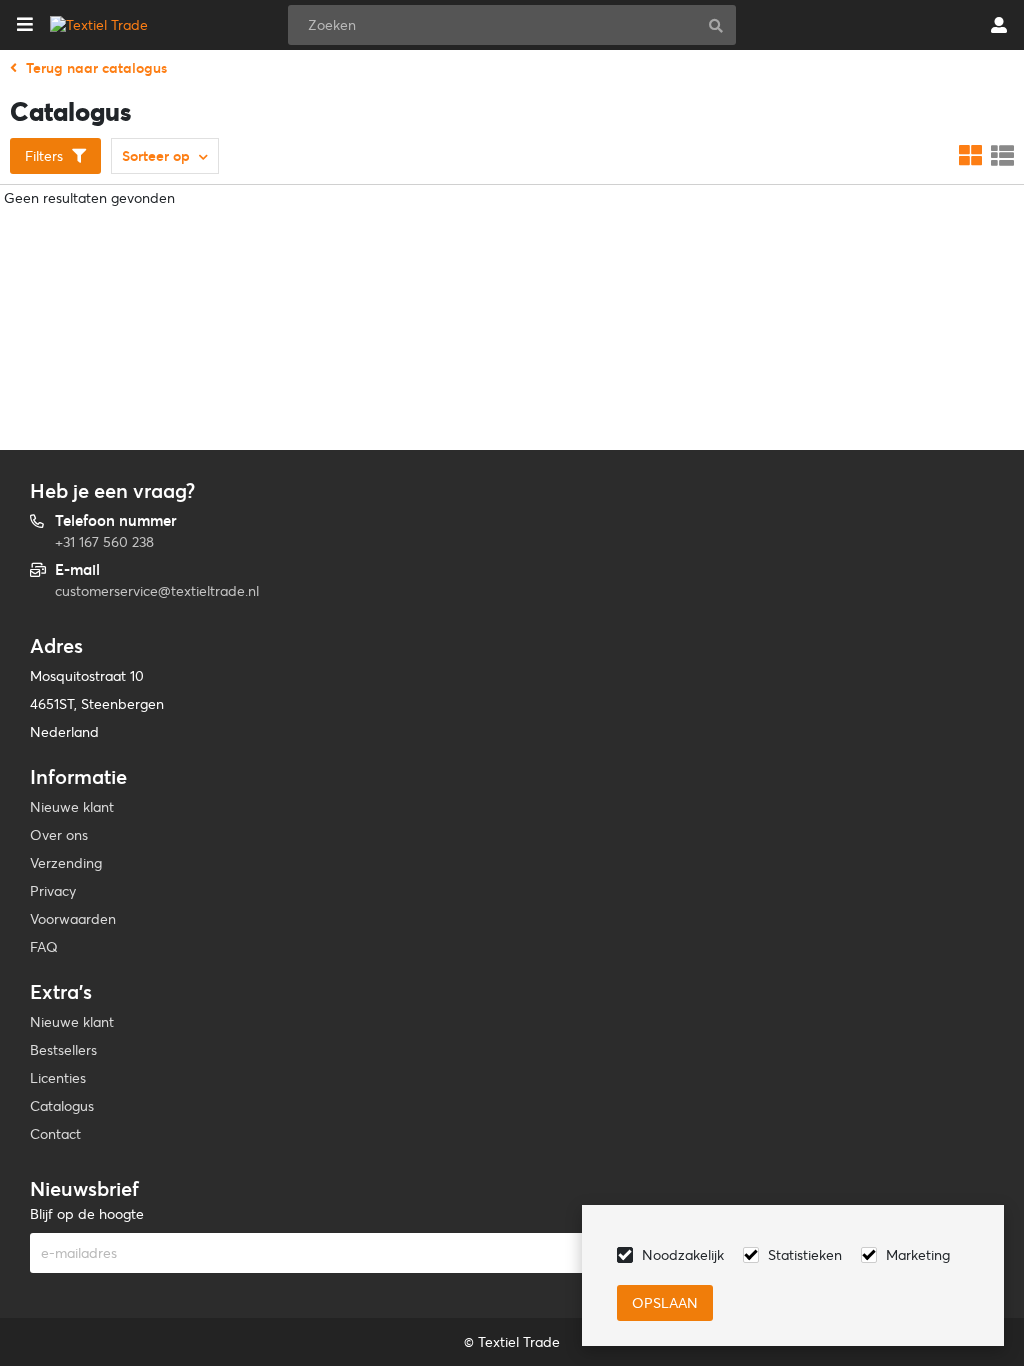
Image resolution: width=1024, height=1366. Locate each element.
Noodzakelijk (683, 1255)
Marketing (918, 1255)
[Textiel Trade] (99, 25)
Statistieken (805, 1255)
